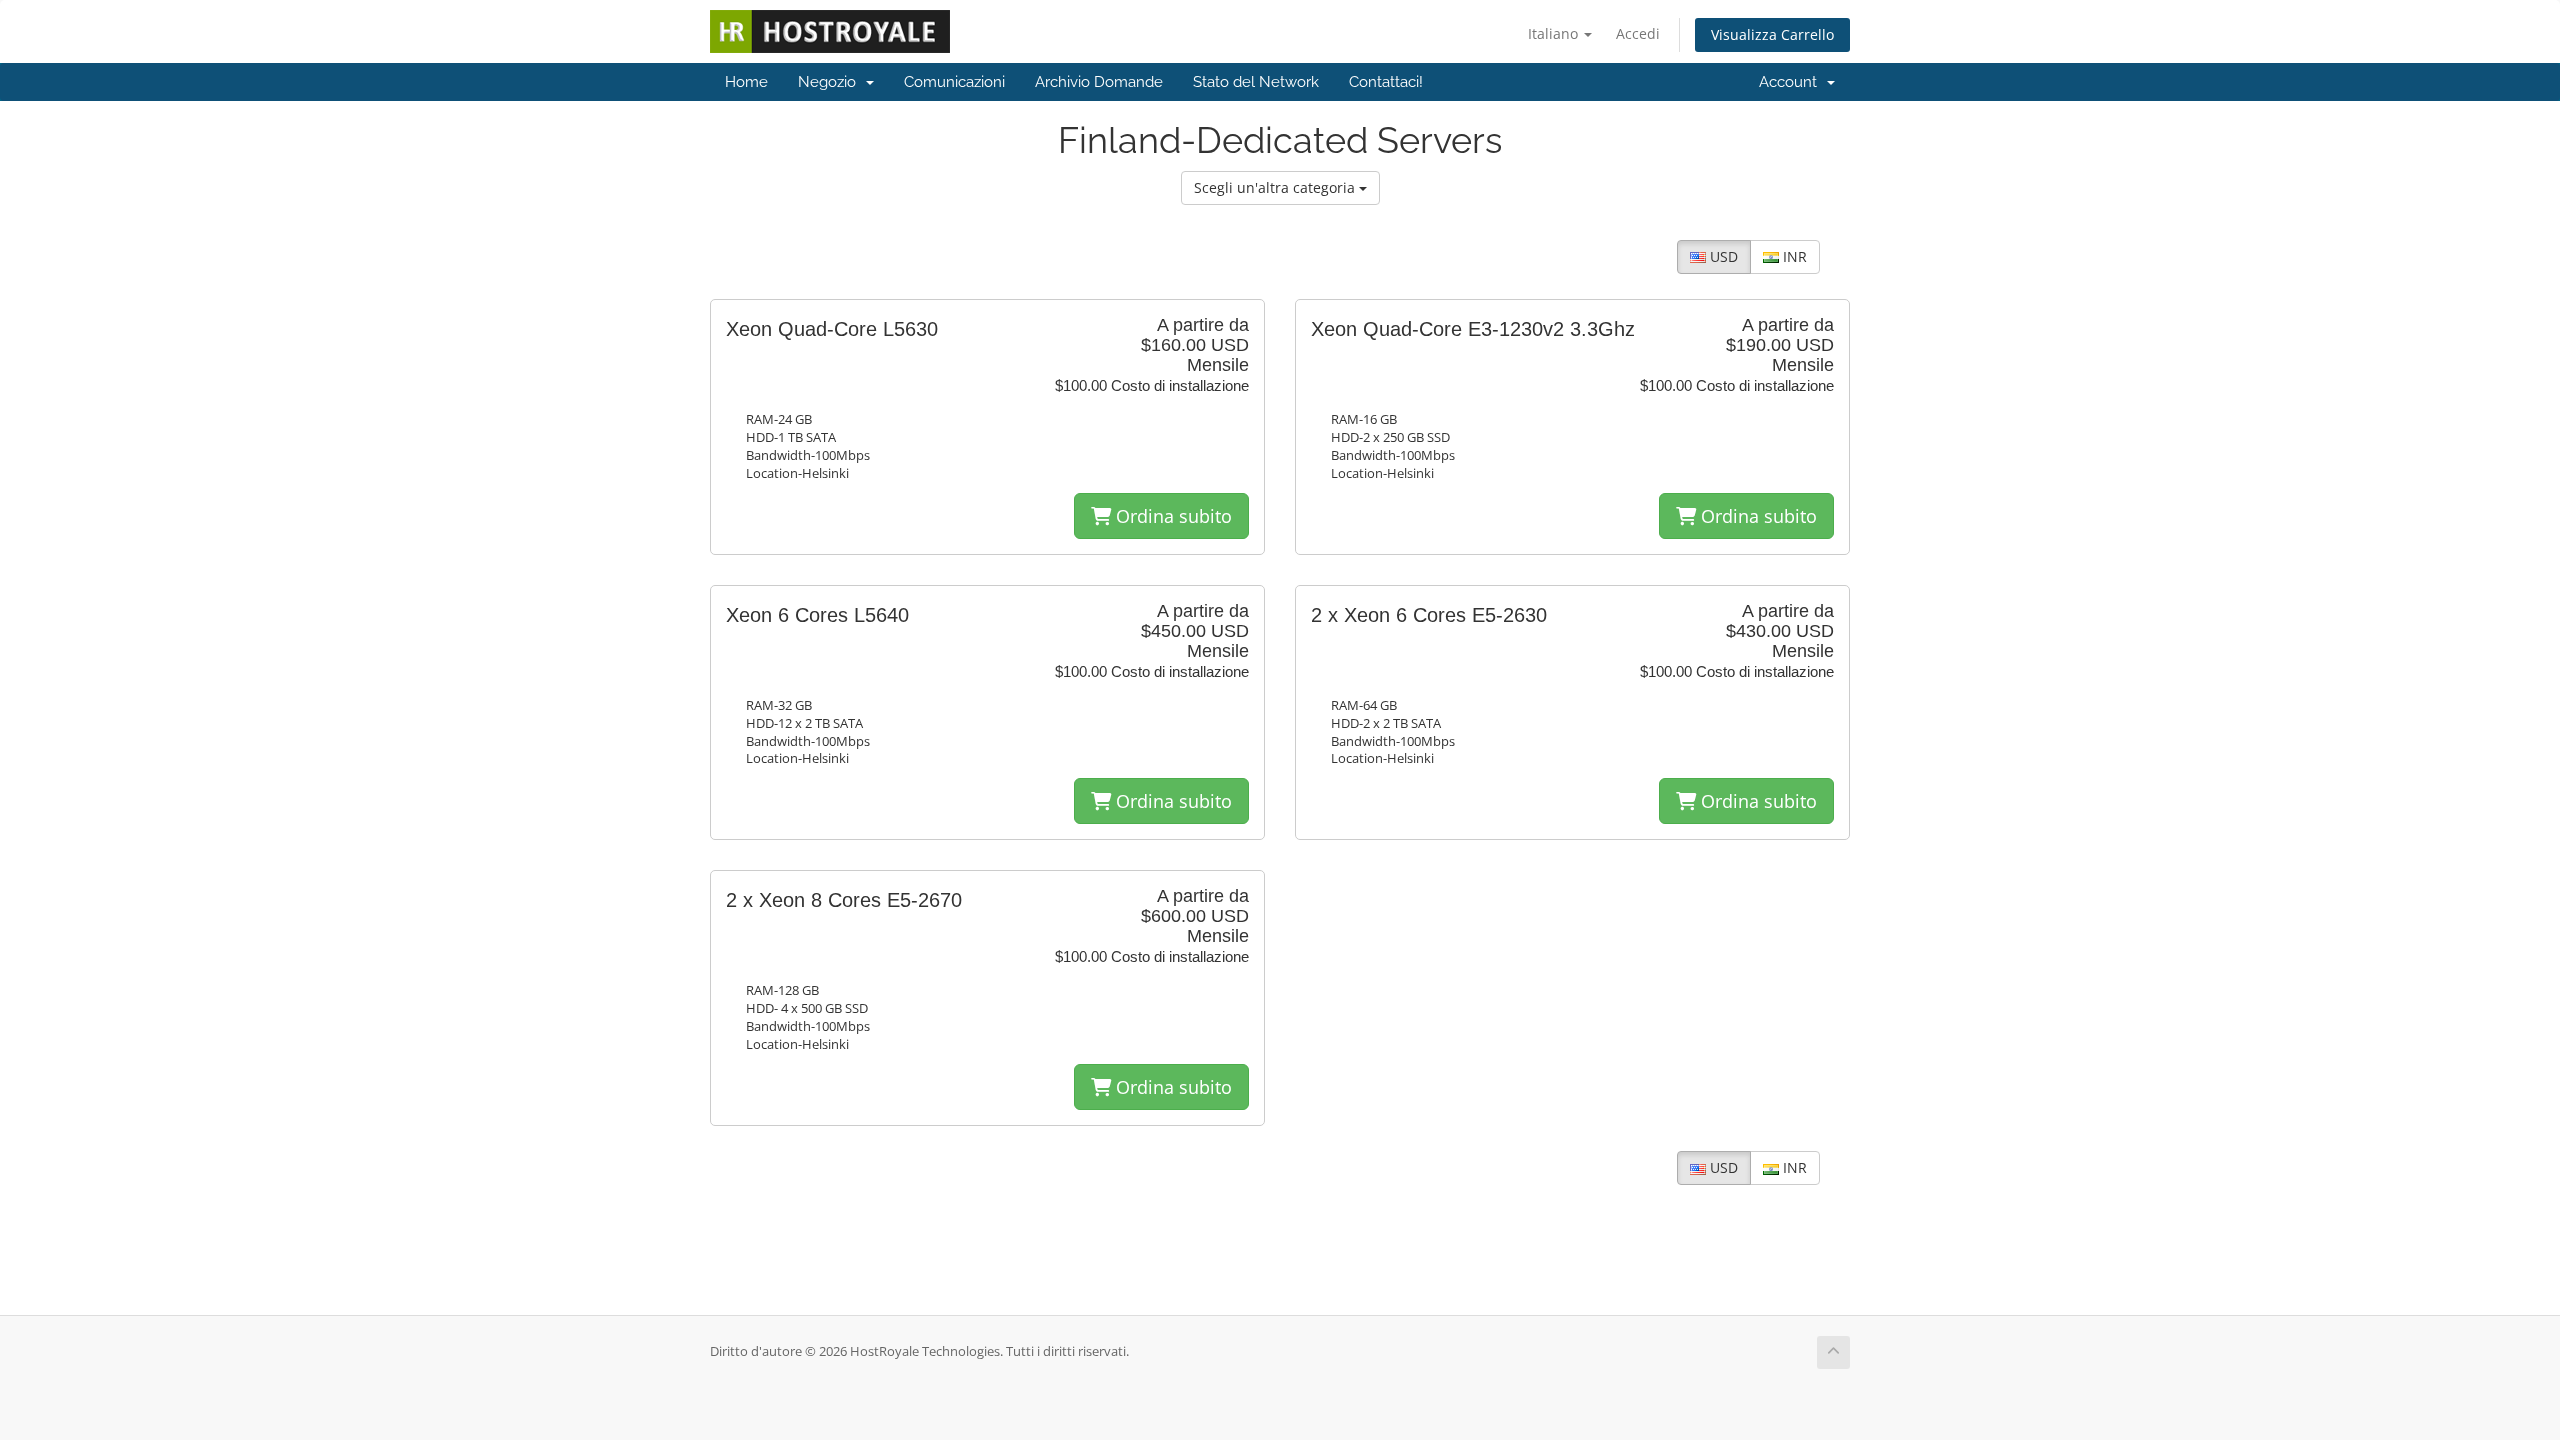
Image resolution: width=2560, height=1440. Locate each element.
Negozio (831, 82)
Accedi (1638, 33)
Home (746, 82)
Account (1792, 82)
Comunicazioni (954, 82)
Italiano (1555, 33)
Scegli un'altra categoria (1276, 187)
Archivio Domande (1099, 82)
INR (1793, 256)
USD (1722, 256)
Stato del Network (1256, 82)
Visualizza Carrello (1772, 34)
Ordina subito (1171, 516)
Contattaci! (1386, 82)
